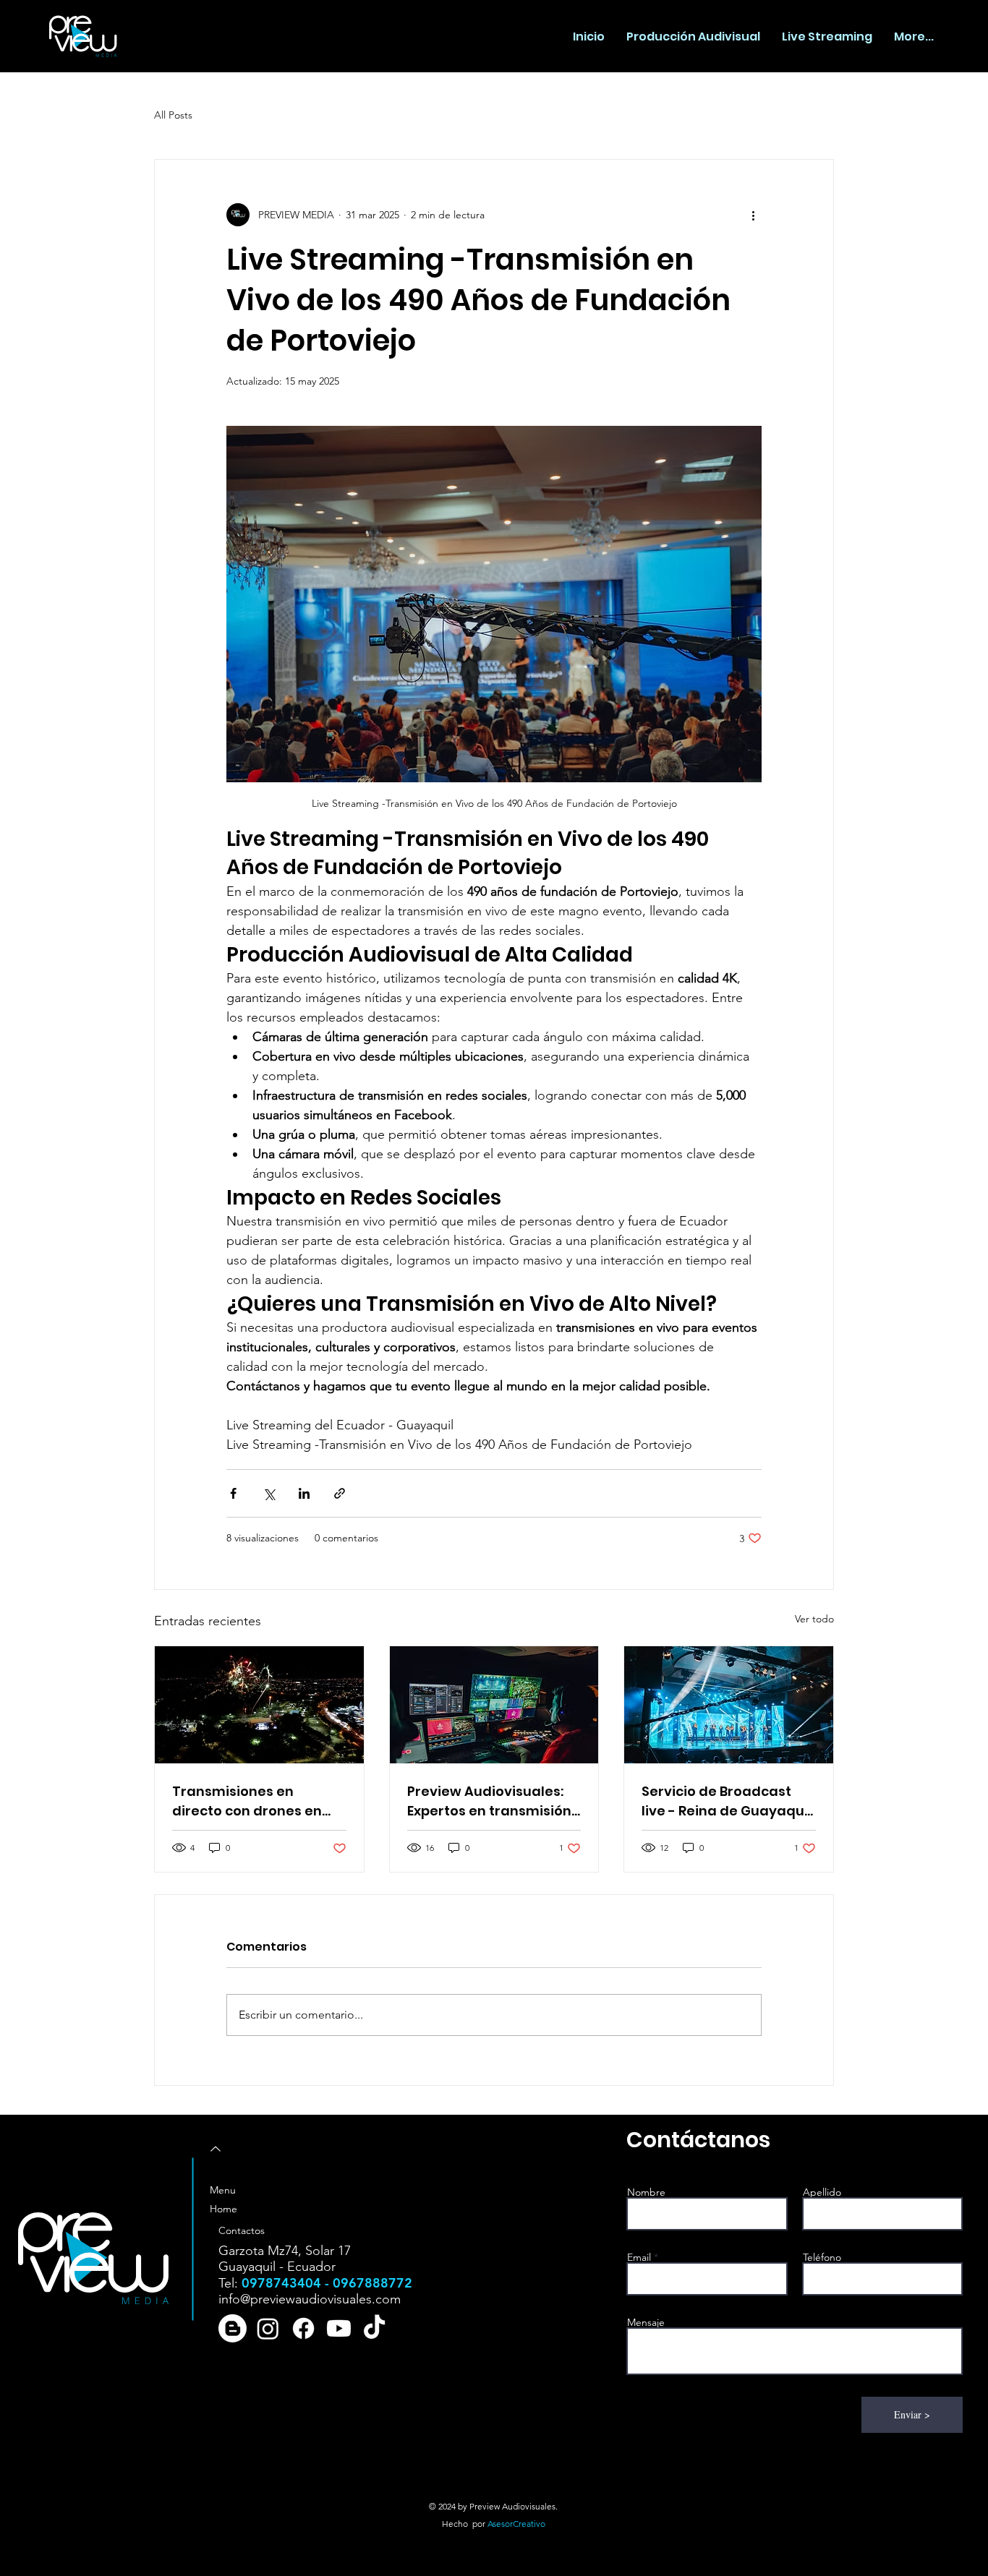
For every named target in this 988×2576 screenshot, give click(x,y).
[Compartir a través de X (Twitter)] (269, 1493)
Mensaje (646, 2322)
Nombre (646, 2192)
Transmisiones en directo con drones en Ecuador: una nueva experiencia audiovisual (254, 1801)
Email (639, 2257)
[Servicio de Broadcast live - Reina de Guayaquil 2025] (729, 1705)
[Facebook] (303, 2328)
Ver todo (814, 1619)
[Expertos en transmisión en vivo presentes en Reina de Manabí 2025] (494, 1705)
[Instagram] (268, 2328)
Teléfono (822, 2257)
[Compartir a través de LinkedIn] (304, 1493)
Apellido (822, 2192)
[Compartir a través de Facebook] (233, 1493)
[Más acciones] (753, 215)
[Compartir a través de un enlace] (340, 1493)
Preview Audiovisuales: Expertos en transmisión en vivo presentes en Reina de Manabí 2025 (489, 1801)
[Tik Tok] (374, 2328)
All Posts (173, 115)
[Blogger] (233, 2328)
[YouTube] (339, 2328)
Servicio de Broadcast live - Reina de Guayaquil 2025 (727, 1801)
